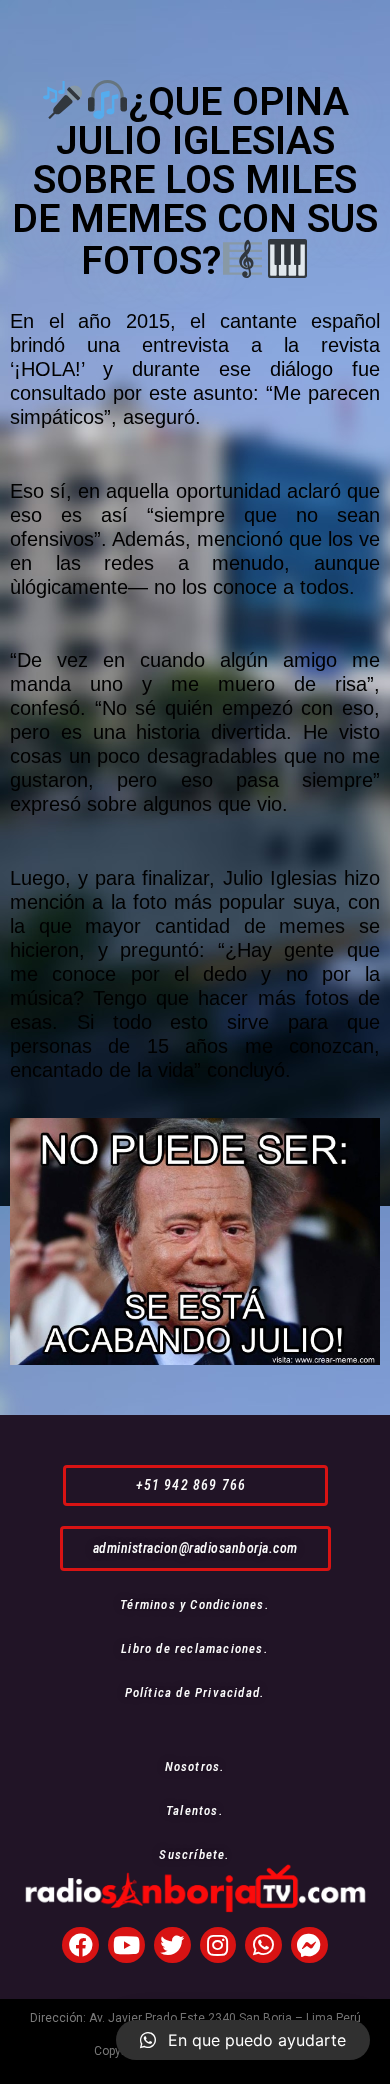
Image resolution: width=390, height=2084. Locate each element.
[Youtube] (126, 1945)
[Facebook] (80, 1945)
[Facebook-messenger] (309, 1945)
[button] (195, 1485)
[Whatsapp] (263, 1945)
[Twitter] (172, 1945)
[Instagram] (218, 1945)
